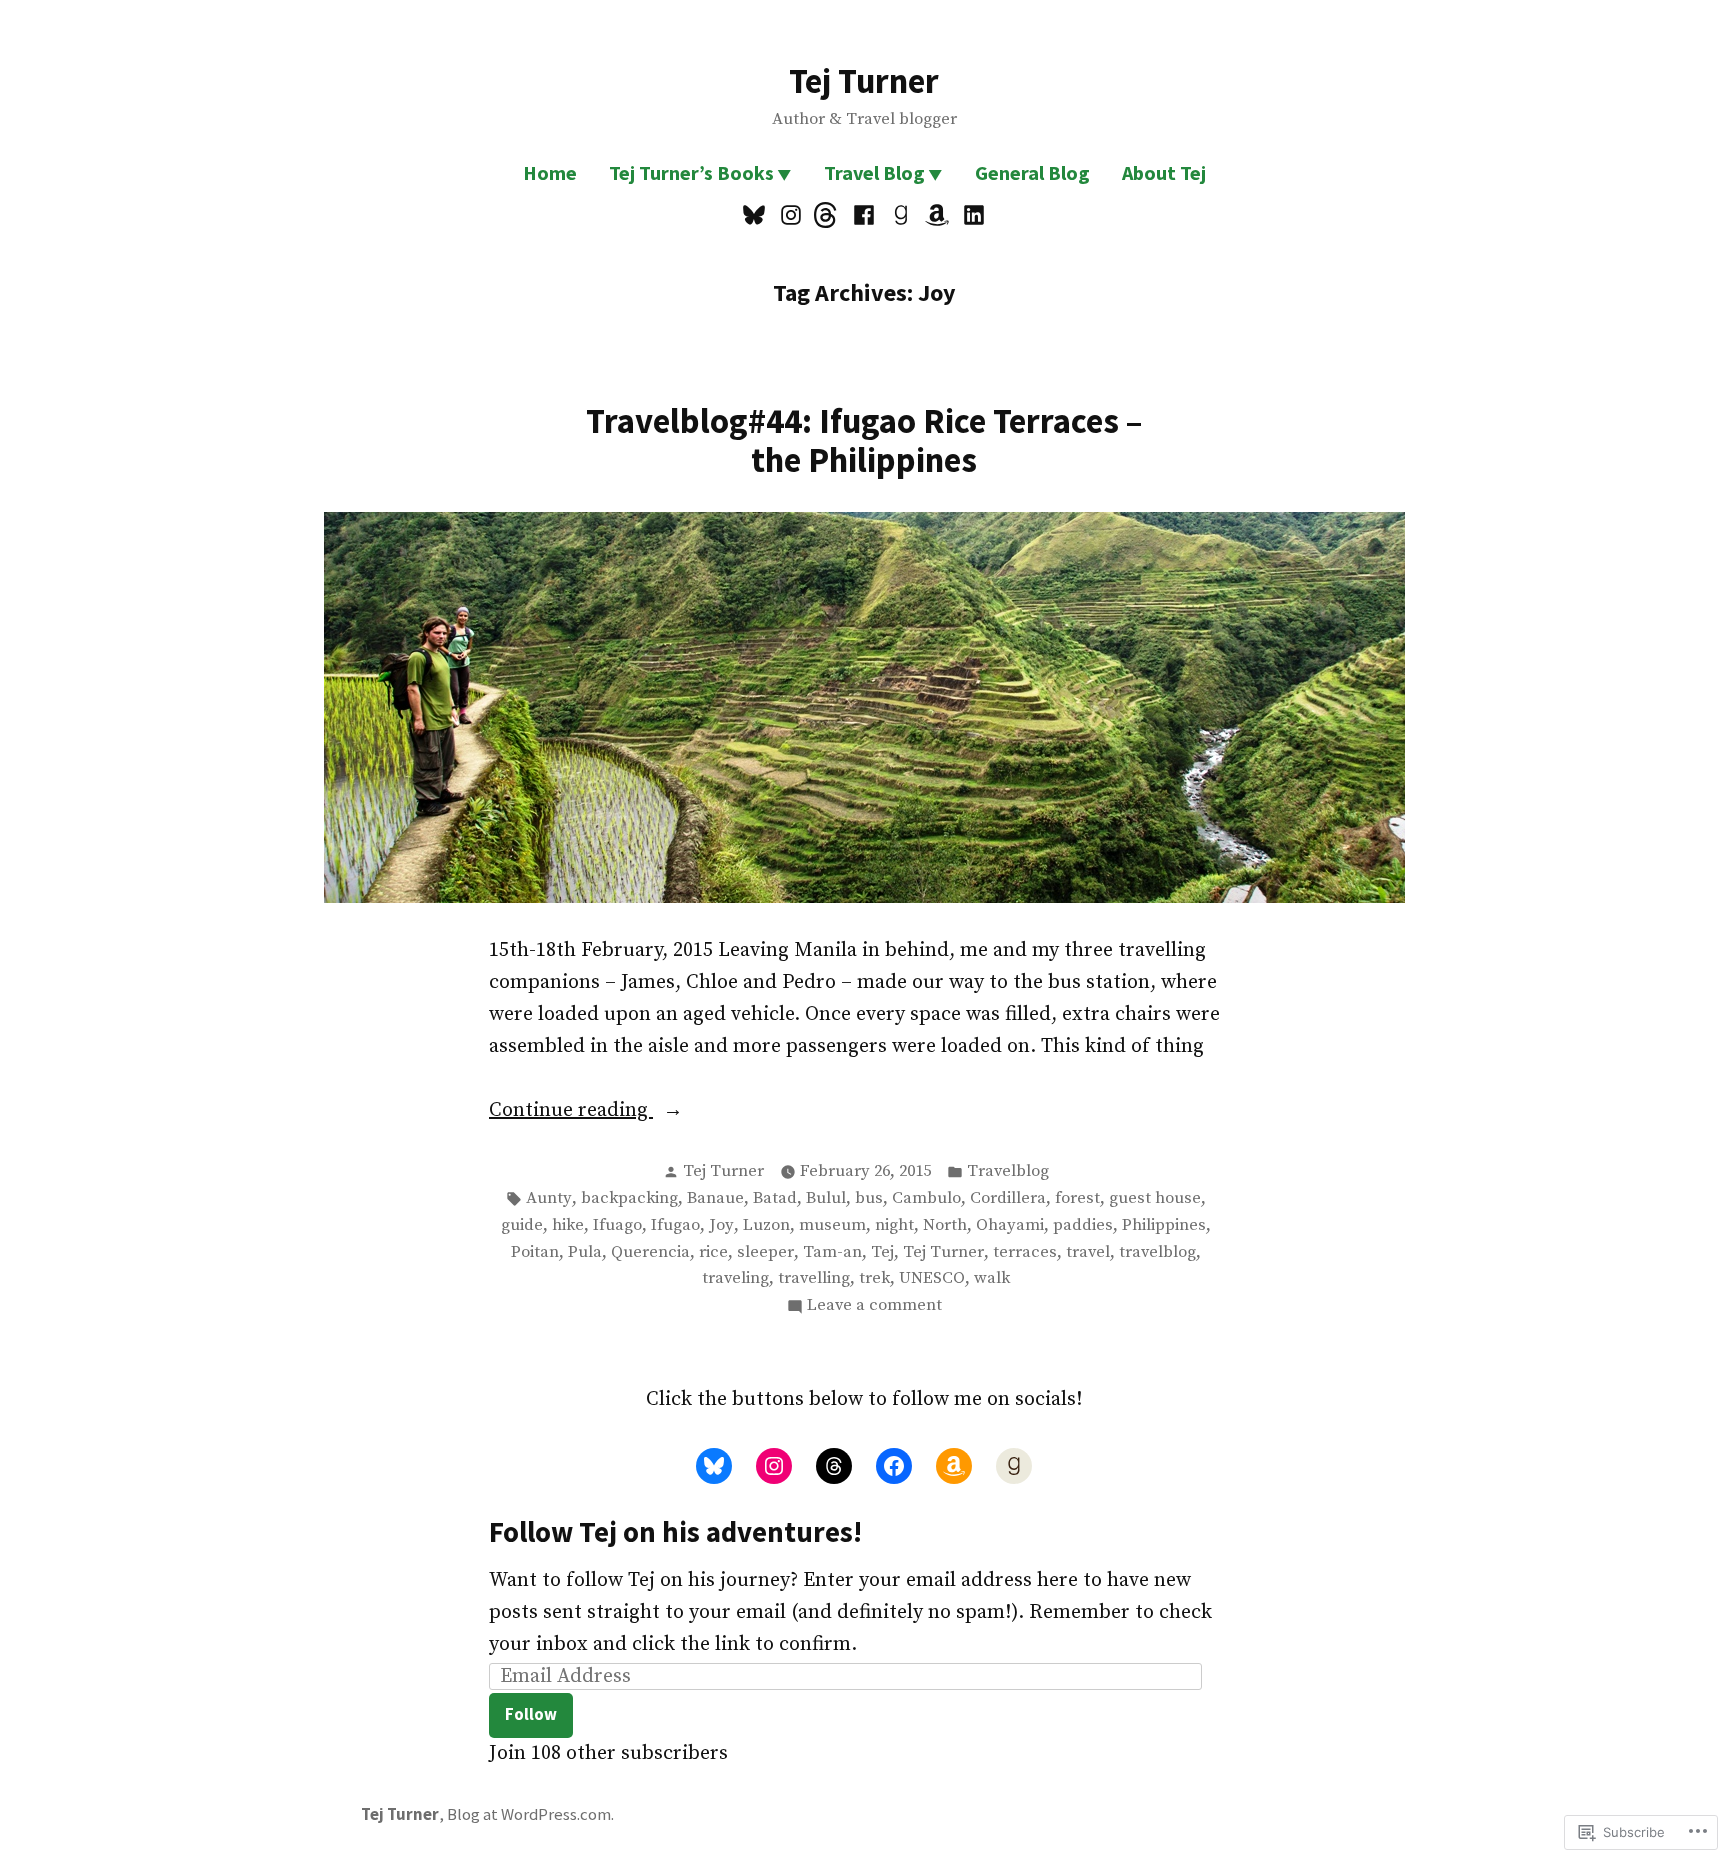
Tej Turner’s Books (691, 172)
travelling (814, 1278)
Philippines (1164, 1225)
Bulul (826, 1198)
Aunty (549, 1198)
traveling (735, 1278)
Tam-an (832, 1252)
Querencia (650, 1252)
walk (992, 1278)
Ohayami (1010, 1225)
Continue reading (571, 1112)
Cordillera (1008, 1198)
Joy (721, 1225)
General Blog (1032, 172)
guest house (1155, 1198)
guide (522, 1225)
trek (874, 1278)
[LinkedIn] (970, 215)
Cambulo (926, 1198)
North (945, 1225)
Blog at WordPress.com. (530, 1814)
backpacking (629, 1198)
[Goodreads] (900, 215)
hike (568, 1225)
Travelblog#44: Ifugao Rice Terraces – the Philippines (864, 440)
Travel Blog (874, 172)
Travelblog (1008, 1171)
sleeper (765, 1252)
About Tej (1164, 172)
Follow (531, 1714)
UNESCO (932, 1278)
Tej (882, 1252)
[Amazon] (937, 215)
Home (550, 172)
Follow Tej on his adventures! (675, 1532)
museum (832, 1225)
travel (1088, 1252)
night (894, 1225)
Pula (585, 1252)
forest (1077, 1198)
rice (713, 1252)
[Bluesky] (756, 215)
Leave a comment (874, 1307)
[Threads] (827, 215)
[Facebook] (864, 215)
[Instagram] (791, 215)
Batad (775, 1198)
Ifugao (675, 1225)
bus (869, 1198)
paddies (1083, 1225)
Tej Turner (864, 80)
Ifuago (617, 1225)
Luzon (766, 1225)
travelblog (1157, 1252)
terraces (1025, 1252)
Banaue (715, 1198)
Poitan (535, 1252)
